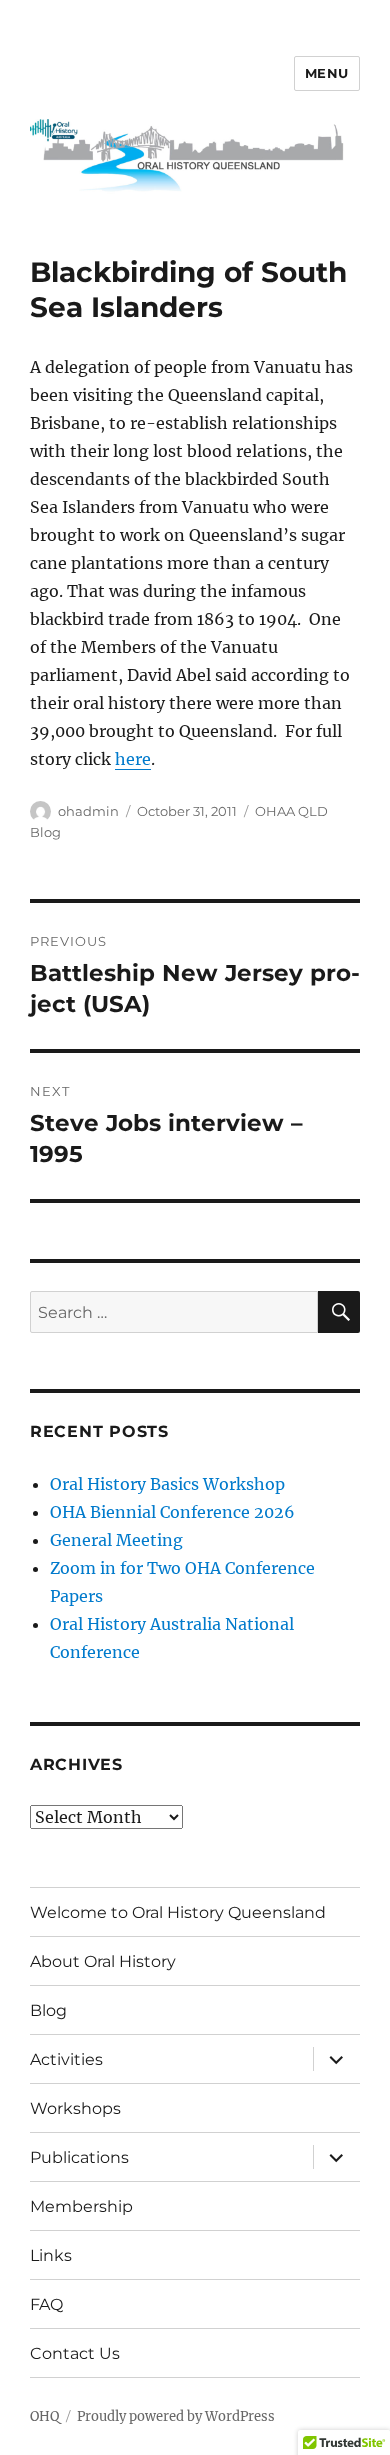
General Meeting (116, 1540)
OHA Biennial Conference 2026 (172, 1512)
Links (51, 2255)
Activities (66, 2059)
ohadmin (88, 811)
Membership (81, 2206)
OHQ (44, 2416)
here (133, 759)
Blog (48, 2010)
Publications (79, 2157)
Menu (327, 73)
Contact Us (75, 2353)
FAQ (46, 2304)
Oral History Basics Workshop (167, 1484)
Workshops (75, 2108)
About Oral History (103, 1961)
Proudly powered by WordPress (176, 2416)
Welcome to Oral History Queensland (178, 1912)
